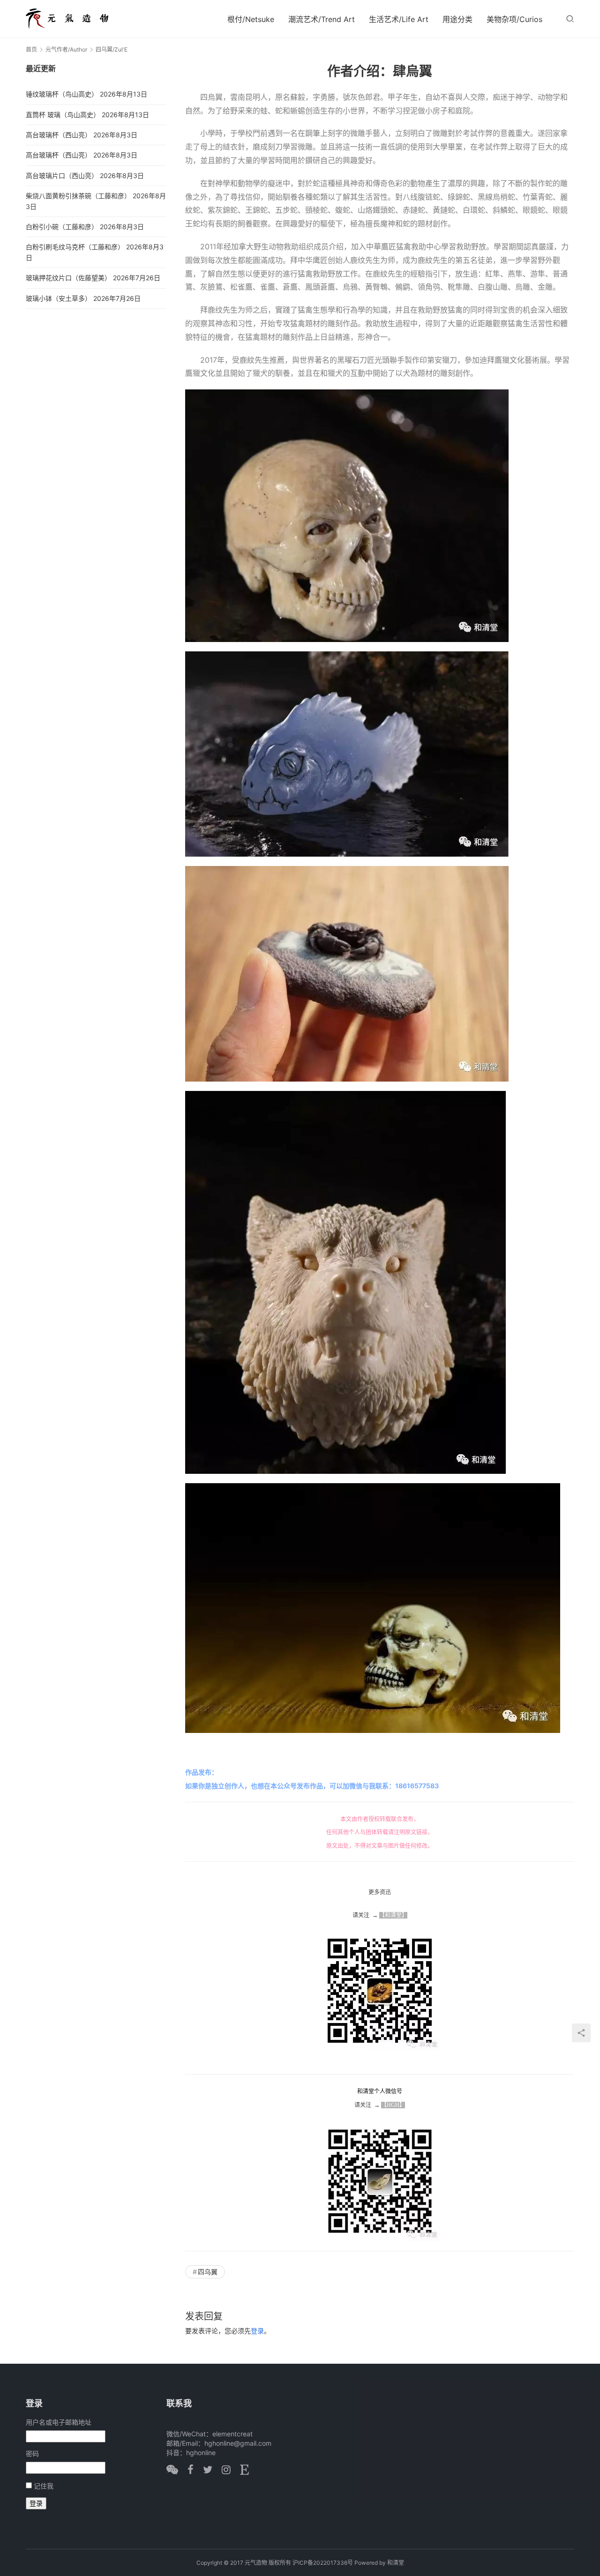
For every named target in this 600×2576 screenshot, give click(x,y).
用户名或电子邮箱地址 (59, 2422)
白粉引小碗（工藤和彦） (62, 227)
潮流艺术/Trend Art (322, 19)
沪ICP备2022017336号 (323, 2563)
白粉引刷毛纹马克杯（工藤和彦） (75, 247)
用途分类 (457, 19)
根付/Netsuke (251, 19)
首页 (31, 49)
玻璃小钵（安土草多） (59, 298)
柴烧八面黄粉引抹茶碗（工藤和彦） (78, 196)
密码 (32, 2453)
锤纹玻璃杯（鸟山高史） (62, 94)
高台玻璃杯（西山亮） (59, 135)
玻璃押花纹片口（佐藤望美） (68, 278)
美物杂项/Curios (514, 19)
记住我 (44, 2486)
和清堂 (396, 2563)
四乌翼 (208, 2272)
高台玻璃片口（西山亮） (62, 175)
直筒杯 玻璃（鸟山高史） (63, 115)
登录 (257, 2331)
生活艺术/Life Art (399, 19)
